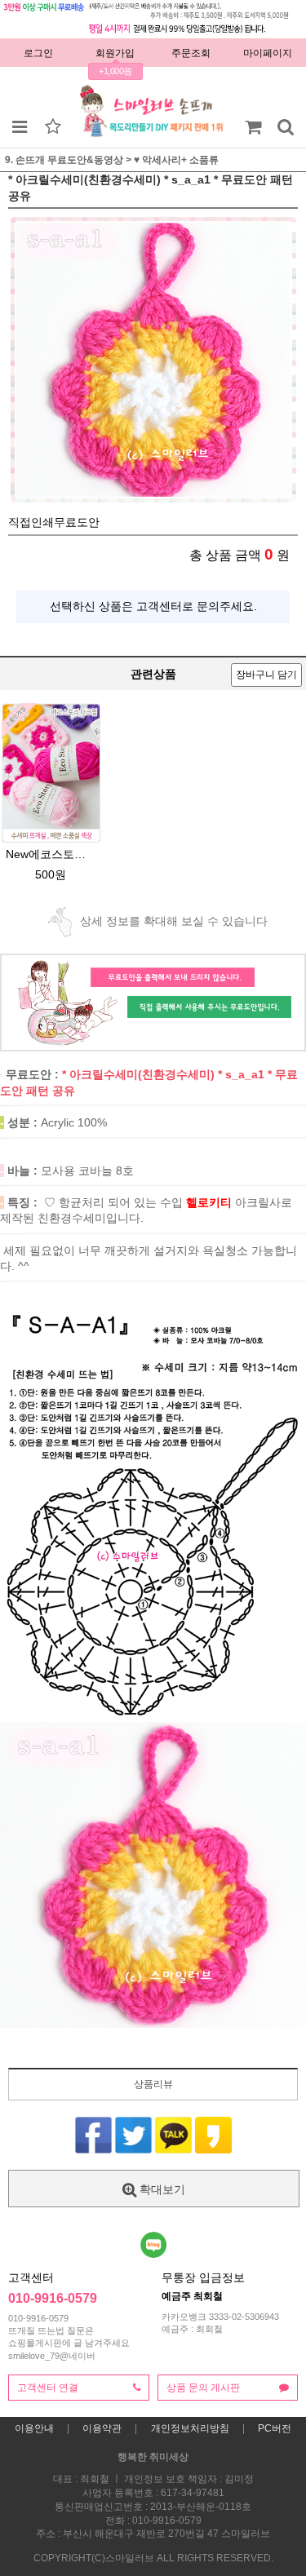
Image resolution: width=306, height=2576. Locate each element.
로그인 (38, 53)
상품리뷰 (153, 2084)
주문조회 (191, 53)
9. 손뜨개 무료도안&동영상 (64, 160)
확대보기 (161, 2189)
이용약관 (102, 2428)
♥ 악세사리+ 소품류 (176, 160)
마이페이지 (268, 53)
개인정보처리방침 (190, 2428)
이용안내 (34, 2428)
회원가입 (115, 53)
